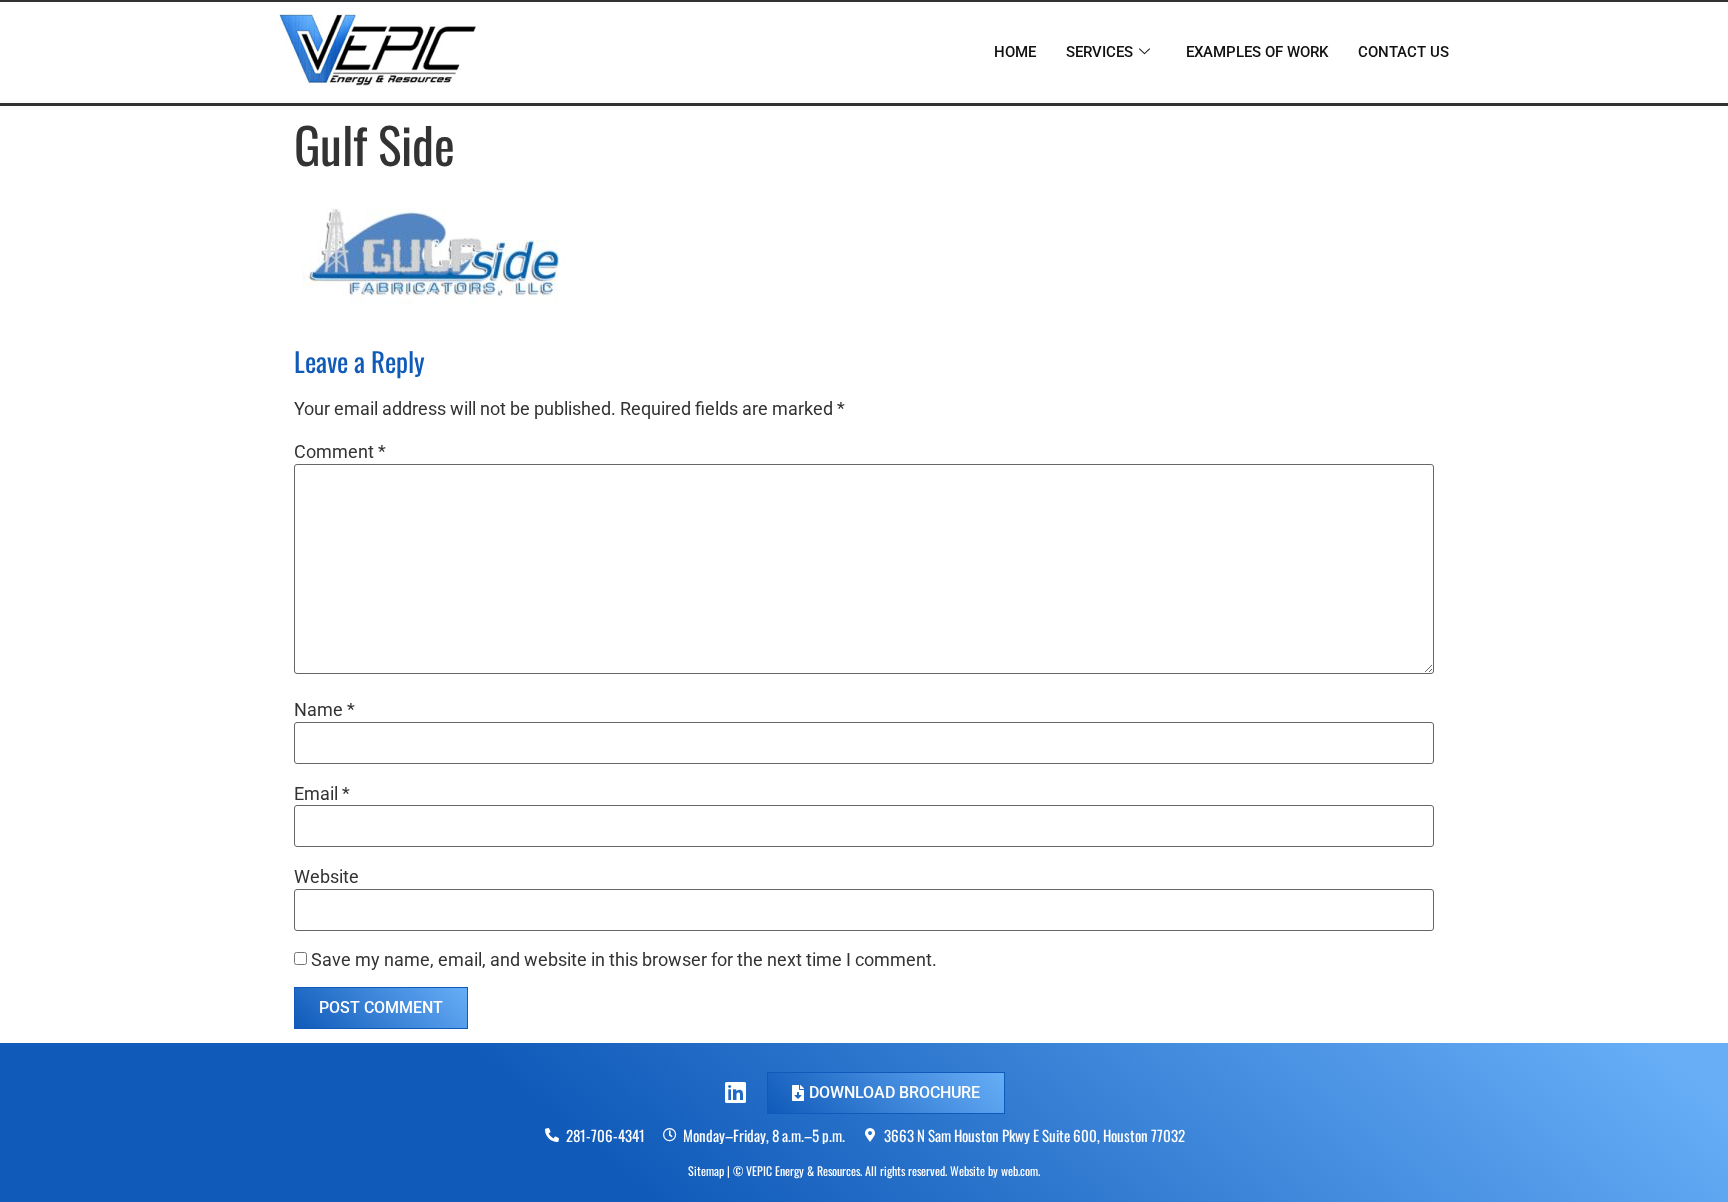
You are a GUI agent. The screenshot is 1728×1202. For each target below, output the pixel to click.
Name (324, 710)
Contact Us (1403, 52)
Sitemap (706, 1170)
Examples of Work (1257, 52)
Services (1099, 52)
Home (1015, 52)
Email (322, 794)
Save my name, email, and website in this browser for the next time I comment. (624, 960)
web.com (1019, 1170)
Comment (340, 452)
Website (326, 877)
